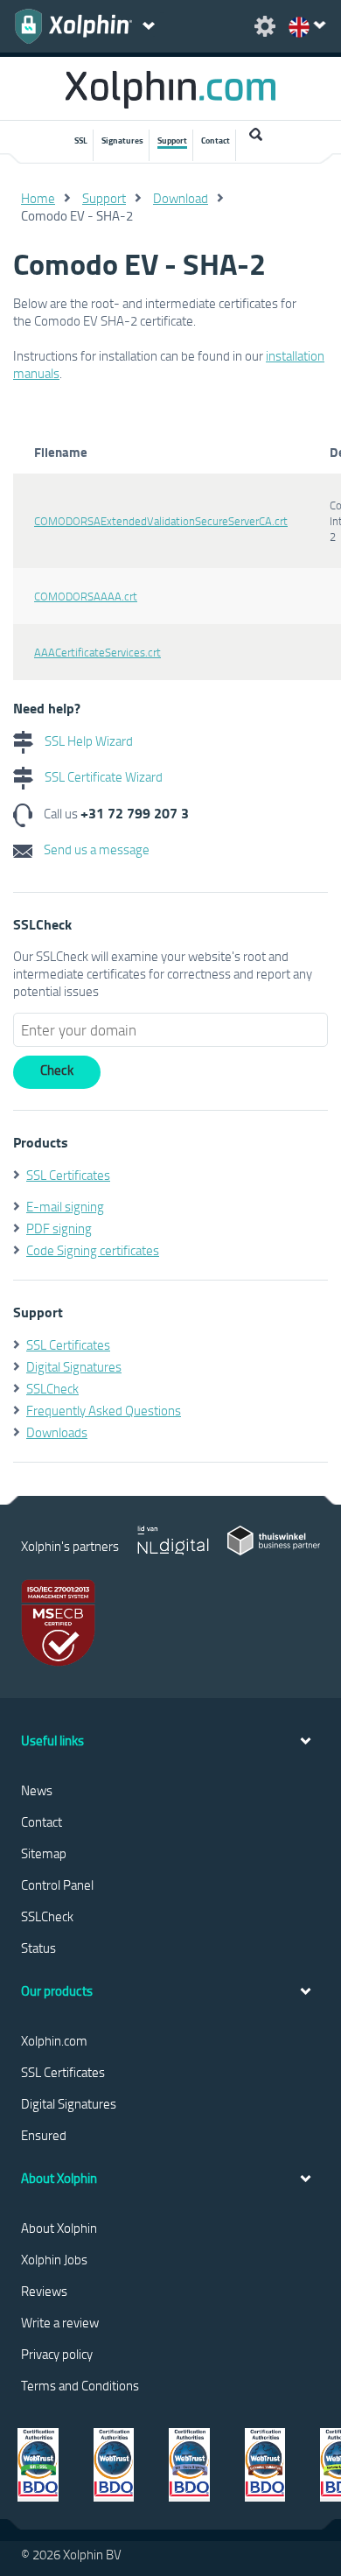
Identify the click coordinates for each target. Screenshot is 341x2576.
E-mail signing (65, 1206)
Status (38, 1948)
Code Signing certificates (93, 1250)
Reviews (44, 2291)
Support (172, 140)
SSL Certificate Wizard (102, 776)
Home (38, 198)
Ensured (44, 2135)
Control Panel (57, 1885)
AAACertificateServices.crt (97, 652)
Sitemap (44, 1853)
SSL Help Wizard (87, 741)
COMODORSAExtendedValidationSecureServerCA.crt (161, 521)
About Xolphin (59, 2228)
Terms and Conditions (80, 2385)
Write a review (60, 2322)
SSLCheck (52, 1388)
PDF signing (59, 1228)
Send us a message (95, 849)
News (37, 1790)
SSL (81, 140)
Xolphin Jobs (54, 2259)
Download (181, 198)
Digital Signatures (74, 1366)
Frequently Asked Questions (104, 1410)
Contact (216, 140)
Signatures (122, 140)
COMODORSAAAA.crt (86, 596)
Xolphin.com (54, 2040)
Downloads (57, 1432)
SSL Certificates (68, 1175)
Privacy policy (57, 2354)
